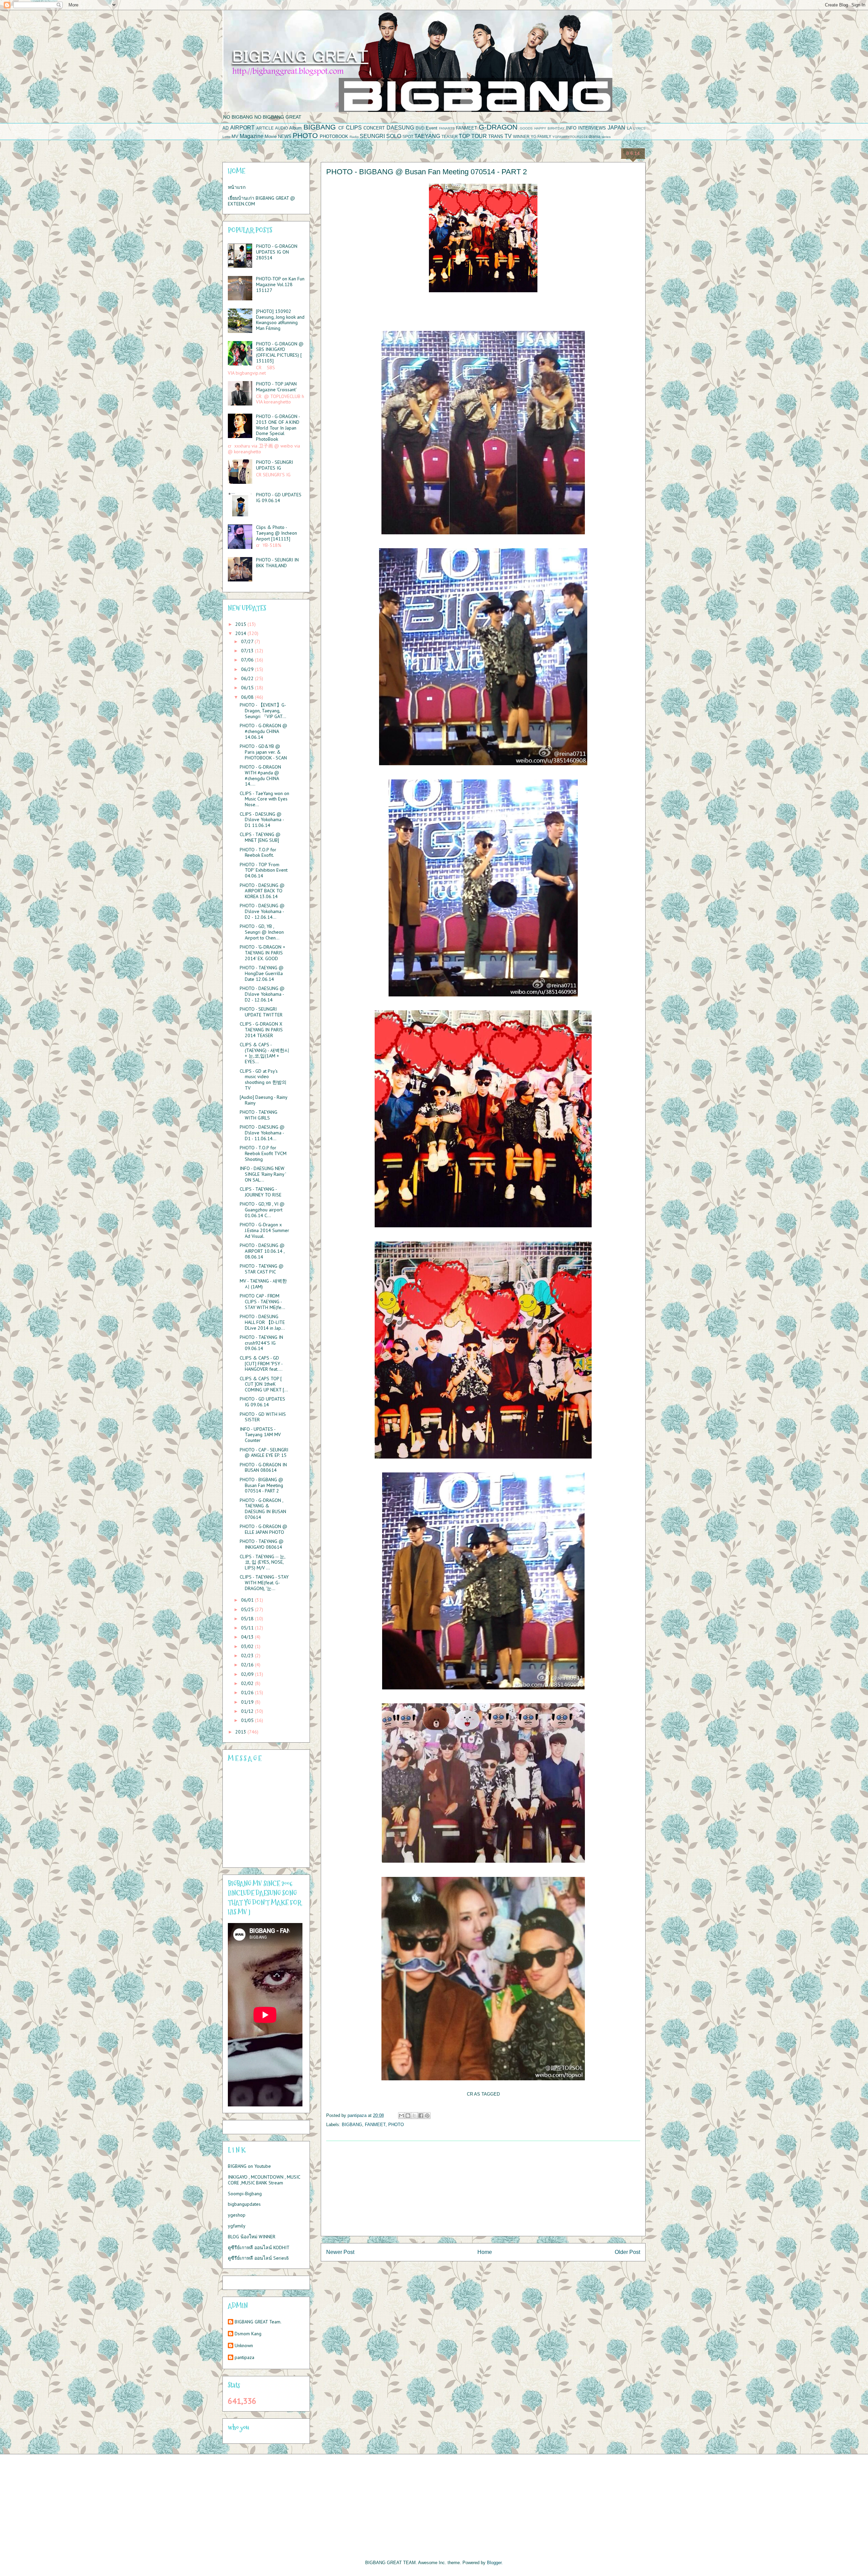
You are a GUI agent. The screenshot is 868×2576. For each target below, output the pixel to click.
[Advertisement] (483, 2188)
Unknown (244, 2346)
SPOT (408, 136)
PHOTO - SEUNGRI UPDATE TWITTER (261, 1012)
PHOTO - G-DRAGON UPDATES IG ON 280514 (277, 252)
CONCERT (374, 128)
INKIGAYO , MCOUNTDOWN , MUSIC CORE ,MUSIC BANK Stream (264, 2180)
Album (295, 128)
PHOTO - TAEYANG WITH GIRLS (259, 1115)
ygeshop (237, 2215)
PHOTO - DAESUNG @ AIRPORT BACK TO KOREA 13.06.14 (262, 891)
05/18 (248, 1619)
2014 (241, 633)
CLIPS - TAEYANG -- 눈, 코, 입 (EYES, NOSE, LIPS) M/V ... (262, 1562)
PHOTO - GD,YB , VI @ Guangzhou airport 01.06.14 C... (262, 1210)
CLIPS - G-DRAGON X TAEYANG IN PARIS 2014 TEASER (261, 1030)
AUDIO (281, 128)
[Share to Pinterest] (427, 2116)
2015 (241, 624)
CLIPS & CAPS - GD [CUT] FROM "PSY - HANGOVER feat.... (261, 1364)
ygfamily (237, 2226)
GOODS (526, 128)
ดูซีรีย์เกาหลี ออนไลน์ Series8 (258, 2258)
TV (508, 136)
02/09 (248, 1674)
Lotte (226, 137)
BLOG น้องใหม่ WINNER (252, 2237)
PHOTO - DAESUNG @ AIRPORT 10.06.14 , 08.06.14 (262, 1251)
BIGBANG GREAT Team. (258, 2322)
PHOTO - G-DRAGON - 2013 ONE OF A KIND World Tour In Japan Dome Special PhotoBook (278, 428)
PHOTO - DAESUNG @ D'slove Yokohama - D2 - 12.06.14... (262, 911)
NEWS (285, 136)
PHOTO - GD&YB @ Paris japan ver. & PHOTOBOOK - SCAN (263, 752)
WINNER (521, 136)
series (606, 137)
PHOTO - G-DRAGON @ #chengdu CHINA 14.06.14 (263, 731)
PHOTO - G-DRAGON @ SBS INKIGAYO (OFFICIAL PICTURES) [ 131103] (280, 352)
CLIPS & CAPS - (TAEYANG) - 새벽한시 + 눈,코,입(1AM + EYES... (264, 1053)
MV (235, 136)
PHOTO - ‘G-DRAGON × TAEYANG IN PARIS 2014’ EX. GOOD (262, 953)
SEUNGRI (372, 136)
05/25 (248, 1609)
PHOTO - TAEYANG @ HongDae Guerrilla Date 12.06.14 (262, 973)
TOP (464, 136)
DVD (420, 128)
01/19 (248, 1702)
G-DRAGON (498, 127)
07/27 (248, 641)
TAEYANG (427, 136)
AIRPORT (242, 128)
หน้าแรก (237, 187)
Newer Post (340, 2252)
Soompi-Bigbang (245, 2194)
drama (595, 136)
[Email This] (401, 2116)
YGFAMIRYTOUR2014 (570, 137)
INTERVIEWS (592, 128)
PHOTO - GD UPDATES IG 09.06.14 (279, 498)
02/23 (248, 1656)
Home (485, 2252)
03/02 (248, 1646)
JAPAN (616, 128)
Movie (271, 136)
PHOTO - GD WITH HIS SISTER (263, 1417)
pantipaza (244, 2357)
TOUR (479, 136)
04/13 (248, 1637)
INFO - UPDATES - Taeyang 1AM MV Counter (260, 1435)
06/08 (248, 697)
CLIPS (354, 128)
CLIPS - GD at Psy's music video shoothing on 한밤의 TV (263, 1079)
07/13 (248, 651)
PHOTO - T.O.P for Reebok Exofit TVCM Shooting (263, 1153)
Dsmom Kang (248, 2334)
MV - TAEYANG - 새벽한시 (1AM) (263, 1284)
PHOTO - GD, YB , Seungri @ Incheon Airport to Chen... (262, 932)
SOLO (394, 136)
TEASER (450, 136)
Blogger (494, 2563)
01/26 (248, 1692)
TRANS (496, 136)
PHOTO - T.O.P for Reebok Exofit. (258, 853)
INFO (571, 128)
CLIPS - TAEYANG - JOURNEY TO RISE (261, 1192)
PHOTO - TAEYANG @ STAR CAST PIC (262, 1269)
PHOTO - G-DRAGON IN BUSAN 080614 (263, 1468)
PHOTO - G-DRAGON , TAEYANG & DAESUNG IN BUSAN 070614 (263, 1509)
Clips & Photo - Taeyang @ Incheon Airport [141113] (277, 533)
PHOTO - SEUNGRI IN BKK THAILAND (277, 563)
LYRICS (639, 128)
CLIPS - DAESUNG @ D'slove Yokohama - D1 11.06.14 (262, 820)
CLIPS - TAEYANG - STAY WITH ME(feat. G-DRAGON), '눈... (264, 1583)
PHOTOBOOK (334, 136)
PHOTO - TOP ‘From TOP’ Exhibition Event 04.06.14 (264, 870)
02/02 (248, 1683)
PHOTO (305, 135)
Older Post (627, 2252)
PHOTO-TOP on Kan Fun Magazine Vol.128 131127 (280, 284)
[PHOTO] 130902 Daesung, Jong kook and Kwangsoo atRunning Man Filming (280, 320)
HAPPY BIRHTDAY (549, 128)
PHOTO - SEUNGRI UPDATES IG (274, 465)
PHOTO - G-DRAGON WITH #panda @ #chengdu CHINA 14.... (260, 775)
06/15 (248, 688)
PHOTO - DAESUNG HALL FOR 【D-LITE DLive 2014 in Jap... (262, 1322)
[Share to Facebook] (421, 2116)
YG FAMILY (541, 136)
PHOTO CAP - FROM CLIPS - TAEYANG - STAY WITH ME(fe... (262, 1302)
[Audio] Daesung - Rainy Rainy (263, 1100)
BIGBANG (320, 127)
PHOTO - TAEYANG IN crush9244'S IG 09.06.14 (261, 1343)
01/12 (248, 1711)
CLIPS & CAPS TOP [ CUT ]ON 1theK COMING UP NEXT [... (264, 1384)
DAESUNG (400, 128)
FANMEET (467, 128)
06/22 (248, 678)
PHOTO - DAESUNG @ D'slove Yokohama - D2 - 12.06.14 (262, 994)
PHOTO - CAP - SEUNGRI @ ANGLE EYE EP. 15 (264, 1453)
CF (341, 128)
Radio (354, 137)
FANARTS (447, 128)
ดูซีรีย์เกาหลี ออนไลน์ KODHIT (259, 2247)
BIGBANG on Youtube (249, 2166)
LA (629, 128)
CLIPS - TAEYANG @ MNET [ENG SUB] (260, 837)
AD (225, 128)
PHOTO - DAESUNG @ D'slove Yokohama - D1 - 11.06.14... (262, 1133)
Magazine (252, 136)
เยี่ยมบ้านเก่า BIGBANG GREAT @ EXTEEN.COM (261, 201)
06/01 (248, 1600)
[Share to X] (414, 2116)
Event (432, 128)
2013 (241, 1732)
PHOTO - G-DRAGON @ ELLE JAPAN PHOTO (263, 1529)
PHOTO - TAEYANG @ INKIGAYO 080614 (262, 1544)
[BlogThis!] (408, 2116)
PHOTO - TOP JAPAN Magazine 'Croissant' (276, 387)
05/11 (248, 1628)
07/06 (248, 660)
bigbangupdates (244, 2204)
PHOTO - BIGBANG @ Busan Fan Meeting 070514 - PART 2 (261, 1485)
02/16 (248, 1665)
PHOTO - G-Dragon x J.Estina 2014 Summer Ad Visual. (264, 1230)
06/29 (248, 669)
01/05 (248, 1720)
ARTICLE (265, 128)
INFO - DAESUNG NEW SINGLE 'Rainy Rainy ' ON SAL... (263, 1174)
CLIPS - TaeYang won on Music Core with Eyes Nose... (264, 799)
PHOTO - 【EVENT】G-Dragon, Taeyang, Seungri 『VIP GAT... (263, 711)
